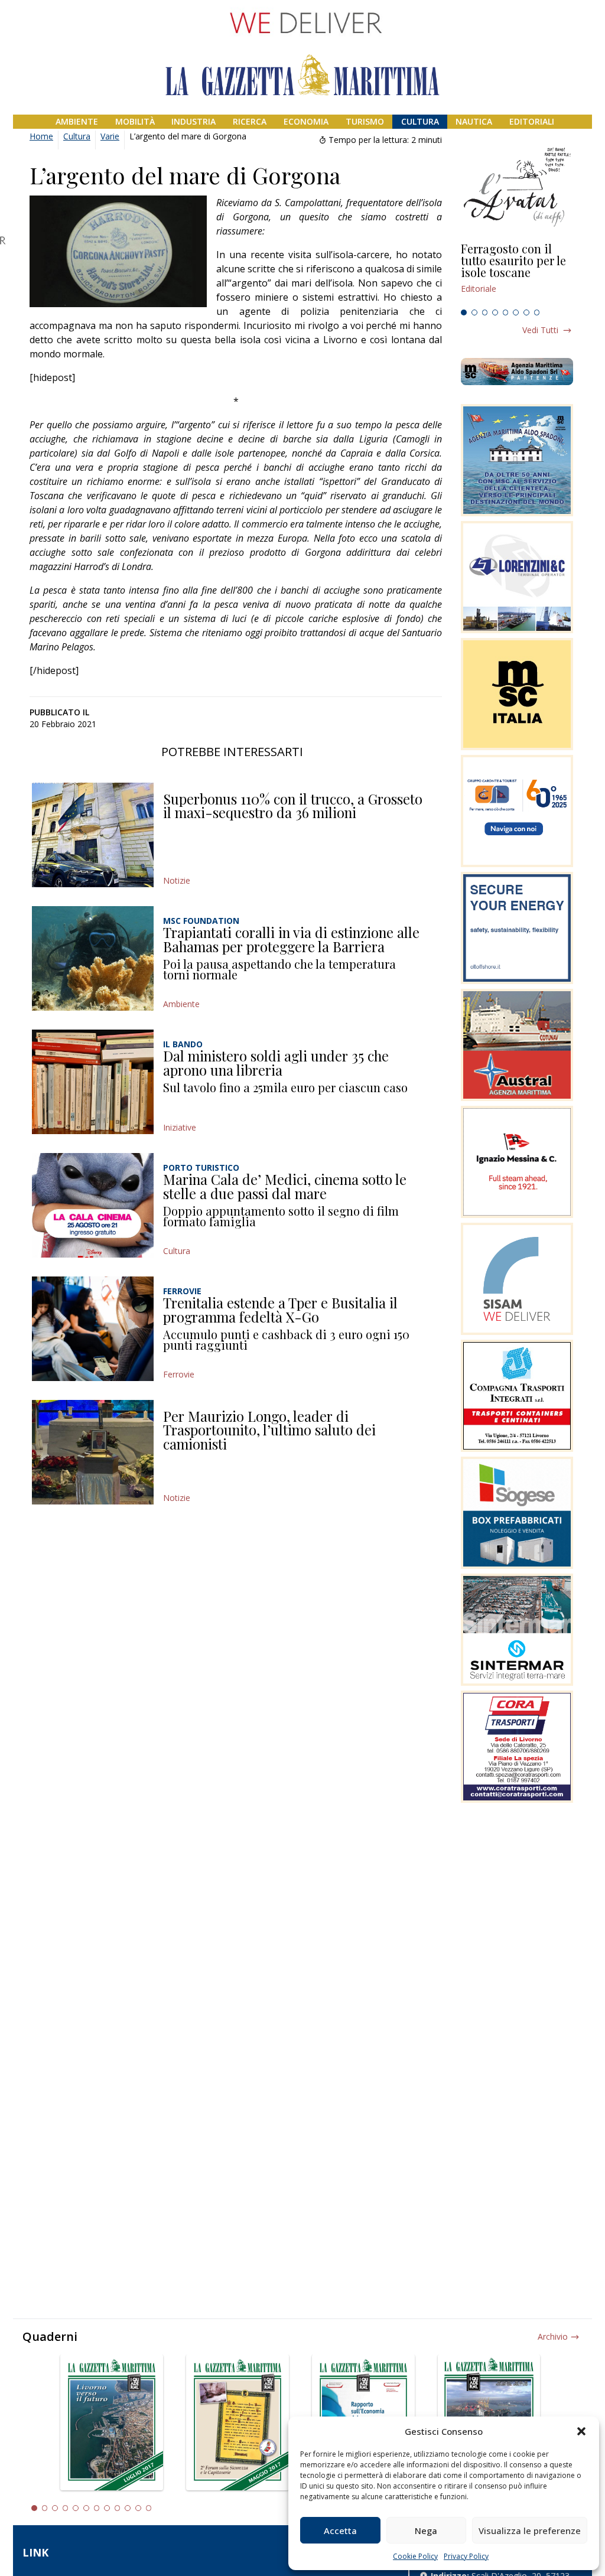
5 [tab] (506, 312)
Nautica (474, 121)
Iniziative (180, 1127)
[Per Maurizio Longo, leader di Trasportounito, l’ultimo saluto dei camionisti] (93, 1452)
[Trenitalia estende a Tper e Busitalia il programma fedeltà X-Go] (93, 1329)
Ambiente (77, 121)
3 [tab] (485, 312)
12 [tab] (149, 2508)
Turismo (365, 121)
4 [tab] (495, 312)
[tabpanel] (517, 273)
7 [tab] (526, 312)
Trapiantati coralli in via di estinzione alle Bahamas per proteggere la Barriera (291, 939)
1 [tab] (464, 312)
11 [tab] (138, 2508)
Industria (193, 121)
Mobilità (135, 121)
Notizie (177, 880)
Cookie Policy (415, 2556)
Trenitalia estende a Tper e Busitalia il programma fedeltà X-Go (280, 1310)
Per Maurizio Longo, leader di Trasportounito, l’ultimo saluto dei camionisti (269, 1430)
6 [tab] (516, 312)
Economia (306, 121)
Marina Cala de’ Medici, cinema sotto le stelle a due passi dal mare (285, 1186)
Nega (426, 2531)
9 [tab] (118, 2508)
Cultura (420, 121)
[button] (581, 2431)
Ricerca (250, 121)
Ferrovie (179, 1374)
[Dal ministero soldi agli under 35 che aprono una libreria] (93, 1082)
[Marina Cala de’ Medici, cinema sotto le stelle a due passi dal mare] (93, 1205)
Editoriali (532, 121)
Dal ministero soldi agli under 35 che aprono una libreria (276, 1063)
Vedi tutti (540, 330)
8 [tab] (537, 312)
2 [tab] (474, 312)
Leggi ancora (517, 273)
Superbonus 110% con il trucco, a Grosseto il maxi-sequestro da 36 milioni (293, 806)
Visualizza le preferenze (530, 2531)
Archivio (553, 2336)
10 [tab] (128, 2508)
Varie (110, 136)
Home (41, 136)
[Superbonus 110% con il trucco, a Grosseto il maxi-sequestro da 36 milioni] (93, 835)
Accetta (340, 2531)
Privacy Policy (466, 2556)
